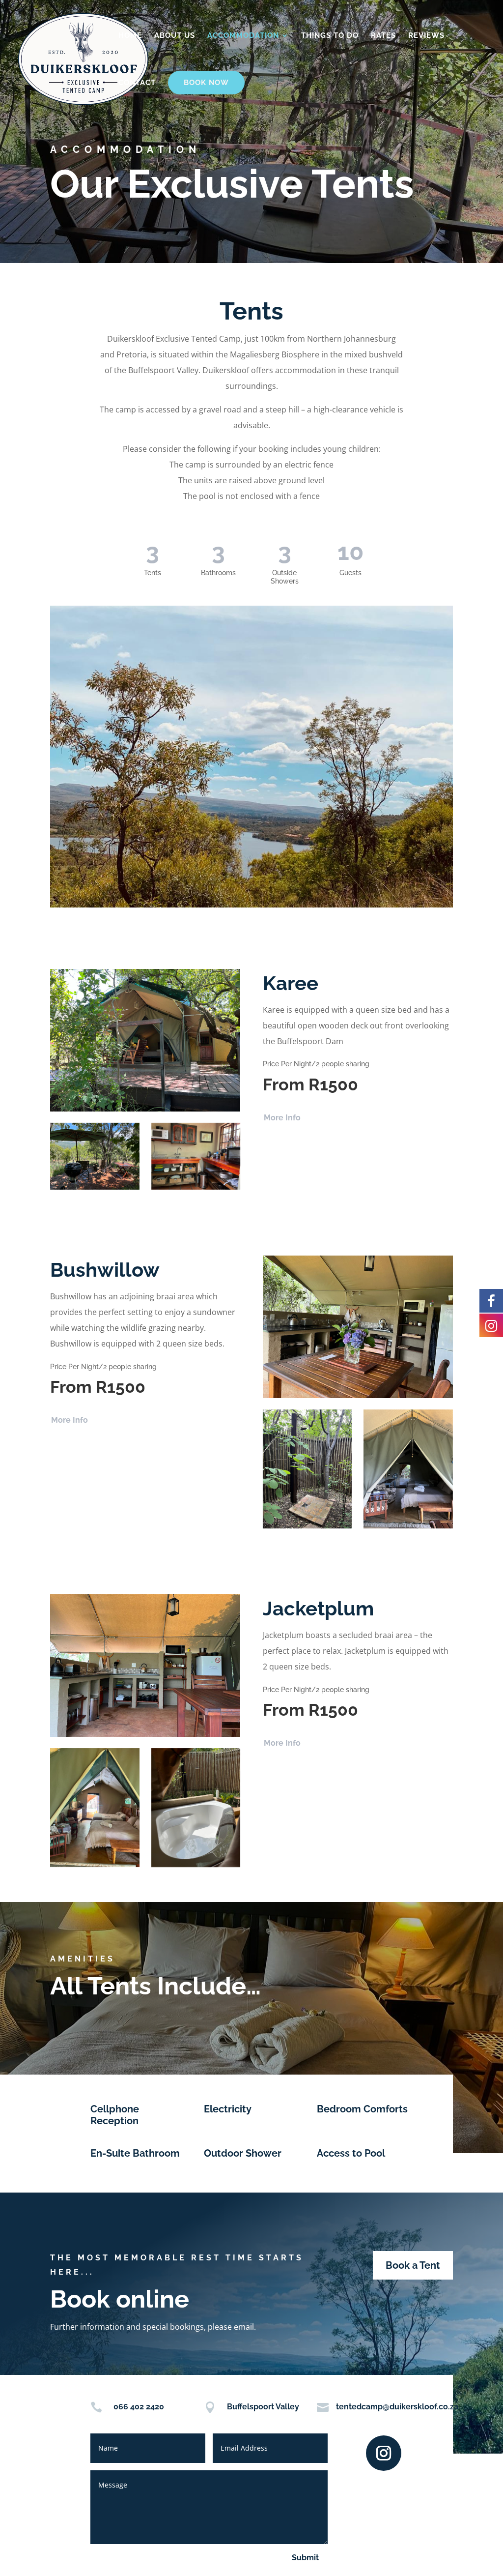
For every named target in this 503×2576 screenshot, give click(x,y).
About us (175, 36)
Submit (305, 2558)
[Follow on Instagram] (384, 2453)
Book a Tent (413, 2265)
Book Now (206, 83)
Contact (137, 83)
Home (130, 36)
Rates (383, 36)
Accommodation (243, 36)
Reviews (426, 36)
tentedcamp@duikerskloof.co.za (397, 2407)
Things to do (330, 36)
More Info (282, 1118)
